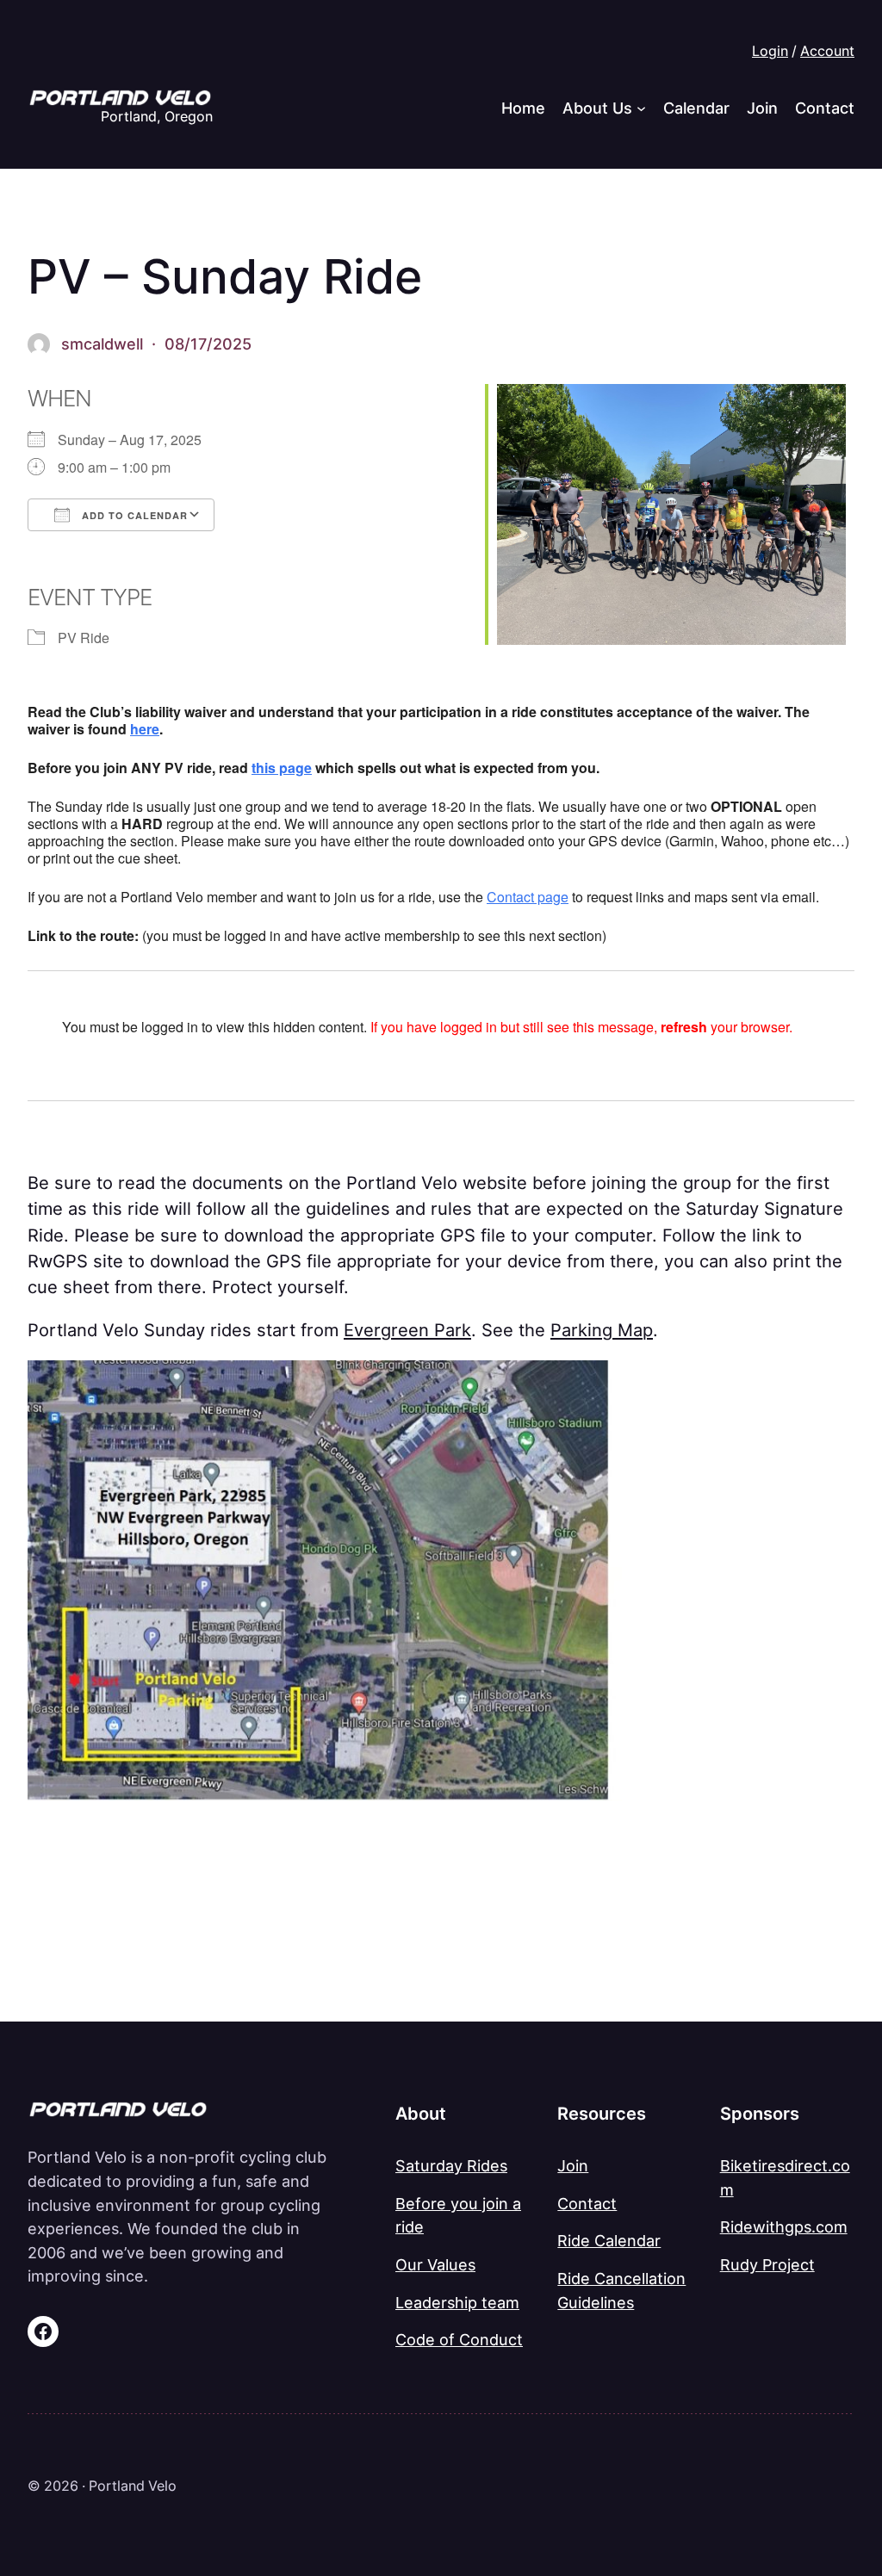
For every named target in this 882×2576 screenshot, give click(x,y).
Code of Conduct (459, 2339)
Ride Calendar (609, 2240)
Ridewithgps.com (784, 2226)
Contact (510, 897)
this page (282, 768)
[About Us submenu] (641, 108)
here (145, 729)
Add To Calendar (133, 515)
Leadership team (457, 2302)
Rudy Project (767, 2264)
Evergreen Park (407, 1330)
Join (573, 2165)
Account (827, 51)
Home (523, 108)
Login (770, 51)
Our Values (435, 2264)
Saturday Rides (451, 2165)
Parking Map (602, 1330)
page (551, 897)
